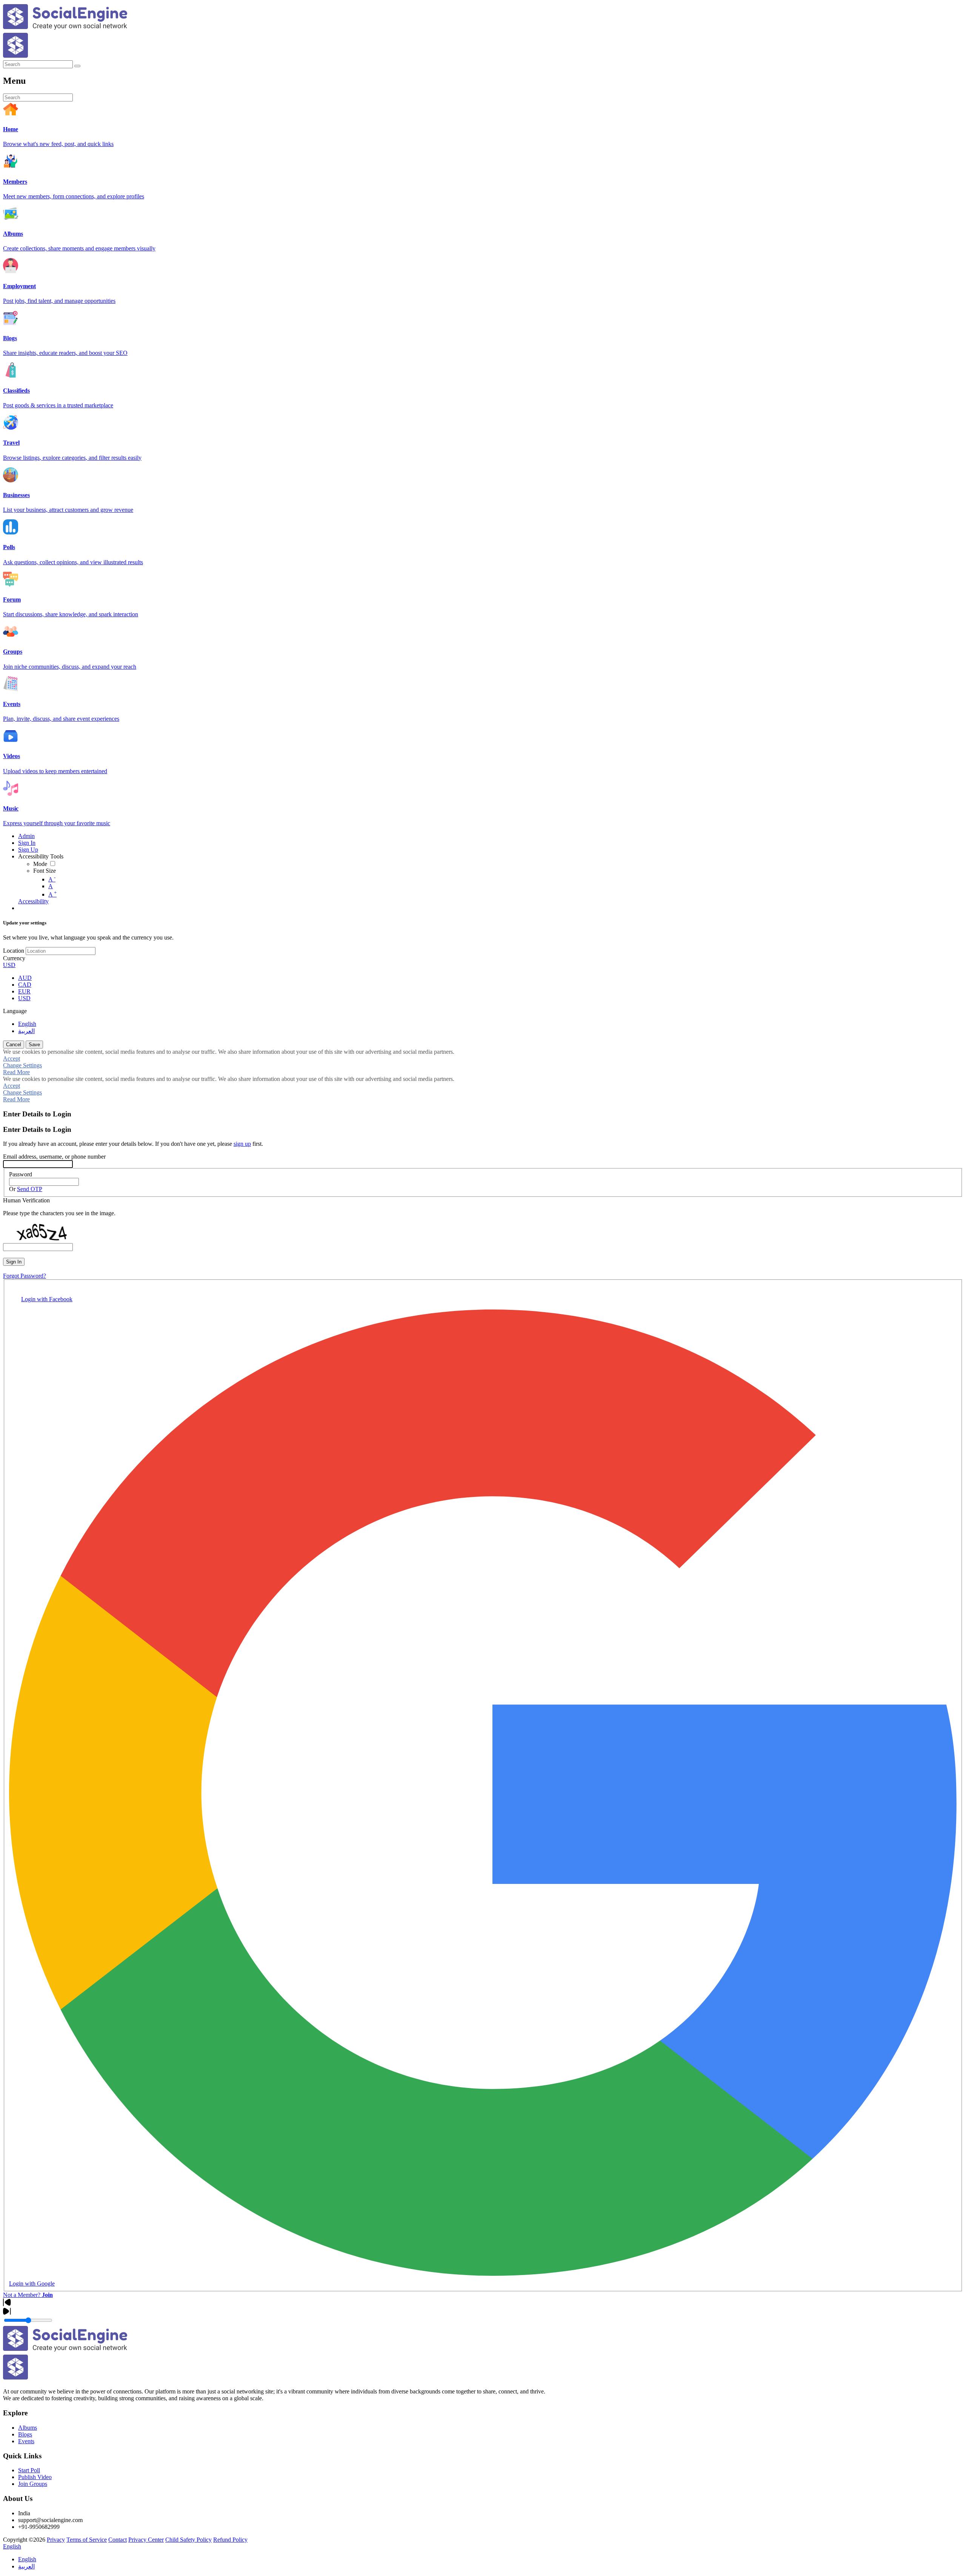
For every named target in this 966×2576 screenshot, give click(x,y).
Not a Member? (28, 2295)
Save (34, 1045)
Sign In (14, 1262)
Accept (12, 1058)
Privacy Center (146, 2540)
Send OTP (30, 1189)
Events (26, 2441)
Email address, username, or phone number (54, 1157)
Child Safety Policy (188, 2540)
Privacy (56, 2540)
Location (14, 951)
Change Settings (22, 1065)
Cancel (14, 1045)
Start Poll (29, 2470)
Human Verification (26, 1200)
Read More (16, 1072)
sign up (242, 1144)
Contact (118, 2540)
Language (15, 1011)
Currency (14, 958)
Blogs (25, 2434)
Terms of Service (87, 2540)
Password (21, 1174)
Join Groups (33, 2484)
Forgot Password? (25, 1276)
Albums (28, 2428)
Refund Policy (230, 2540)
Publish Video (35, 2477)
